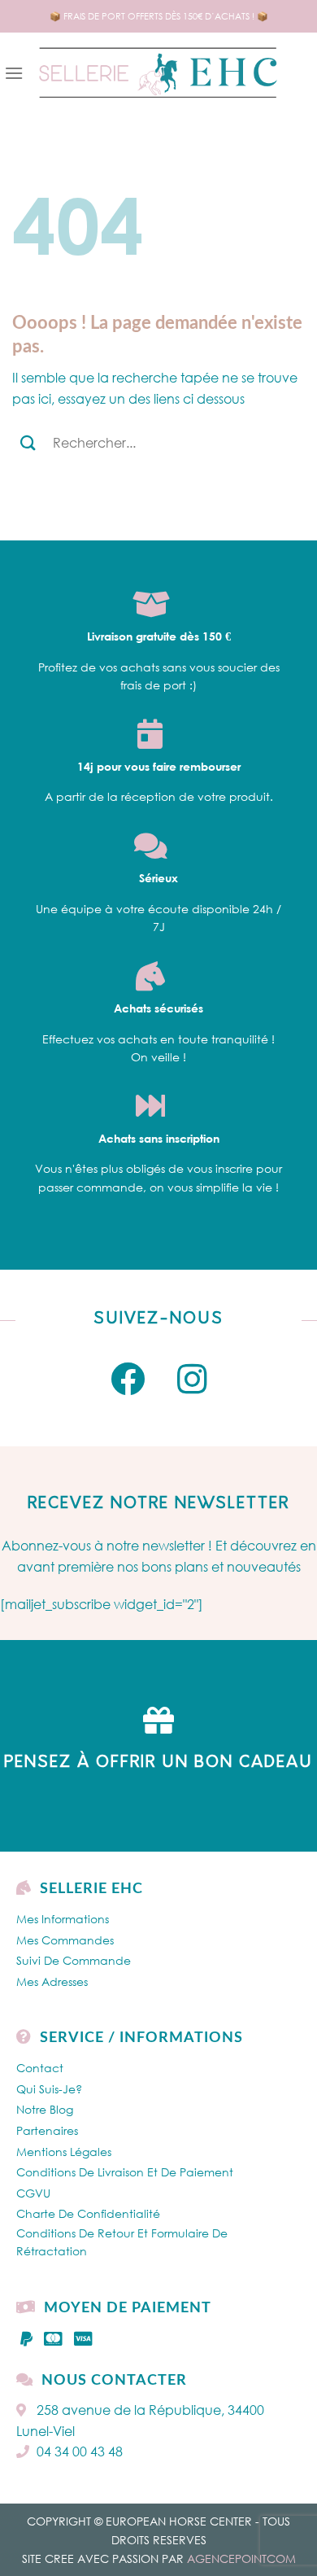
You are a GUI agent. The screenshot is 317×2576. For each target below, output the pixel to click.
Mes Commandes (65, 1940)
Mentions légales (64, 2152)
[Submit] (28, 442)
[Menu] (14, 73)
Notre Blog (45, 2109)
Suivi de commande (74, 1960)
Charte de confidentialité (88, 2213)
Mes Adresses (52, 1981)
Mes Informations (63, 1919)
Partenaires (47, 2130)
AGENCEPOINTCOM (241, 2559)
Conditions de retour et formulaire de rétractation (122, 2242)
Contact (40, 2068)
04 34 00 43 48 (80, 2451)
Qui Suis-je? (49, 2089)
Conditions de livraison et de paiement (125, 2172)
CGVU (33, 2193)
